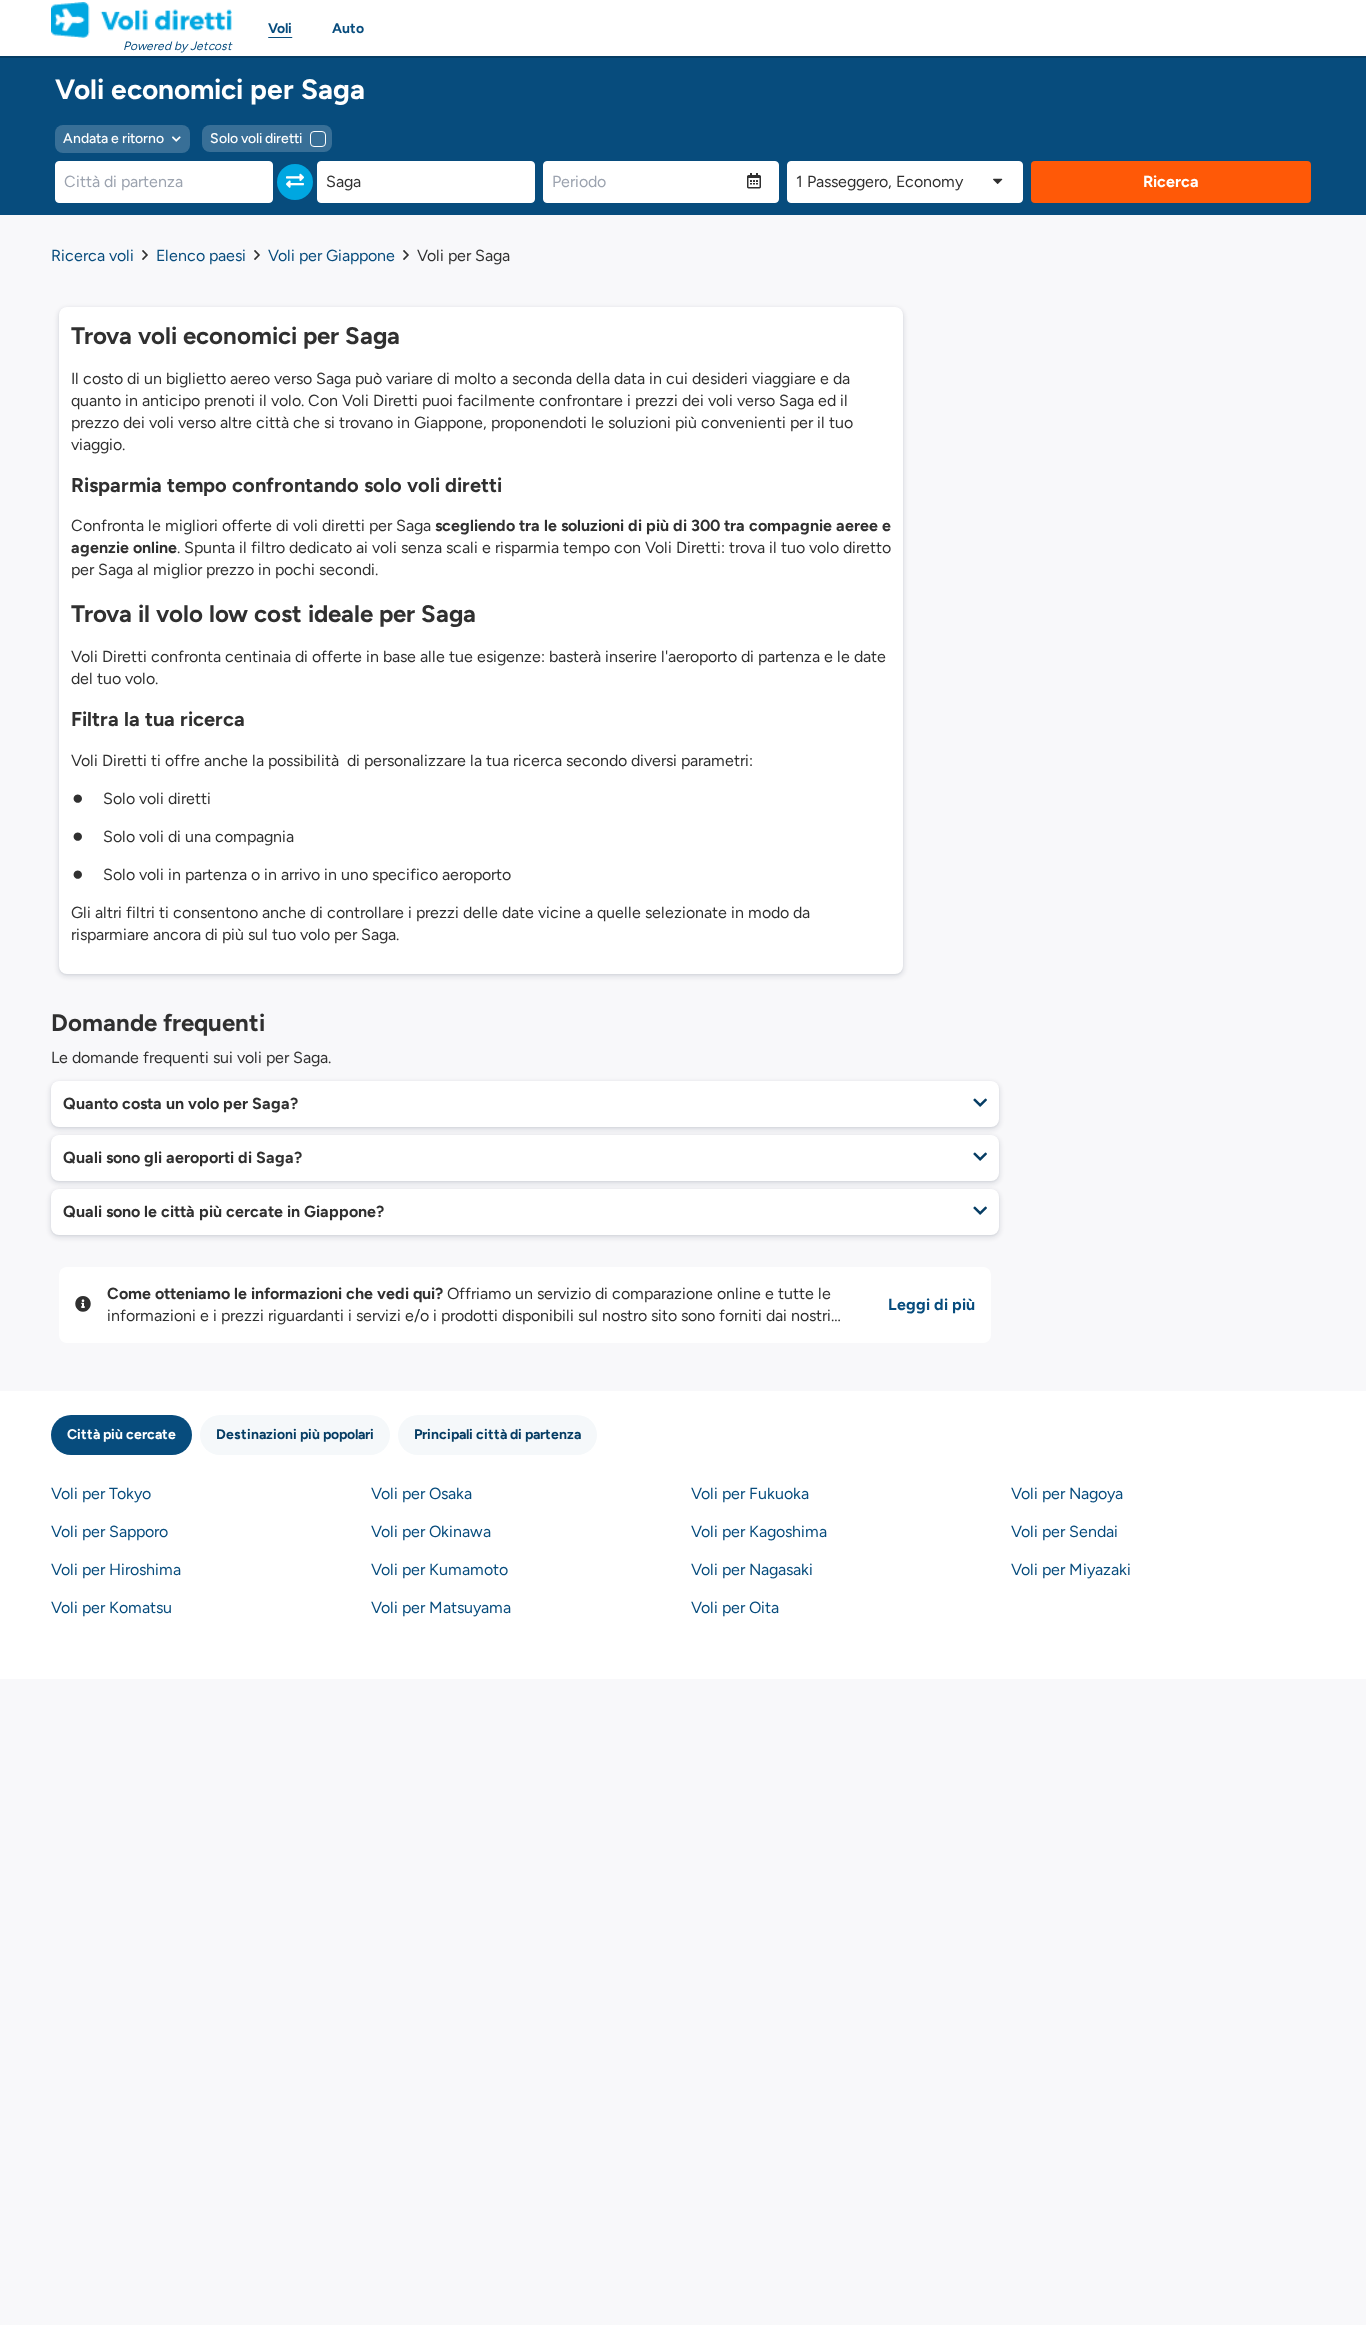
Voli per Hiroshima (116, 1569)
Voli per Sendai (1064, 1531)
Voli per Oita (735, 1607)
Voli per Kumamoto (439, 1569)
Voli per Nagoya (1067, 1493)
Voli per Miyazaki (1071, 1569)
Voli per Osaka (421, 1493)
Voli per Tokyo (101, 1493)
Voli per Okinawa (431, 1531)
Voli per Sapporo (109, 1531)
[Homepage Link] (141, 20)
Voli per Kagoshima (759, 1531)
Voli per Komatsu (111, 1607)
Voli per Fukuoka (750, 1493)
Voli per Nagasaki (752, 1569)
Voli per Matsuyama (441, 1607)
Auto (348, 28)
